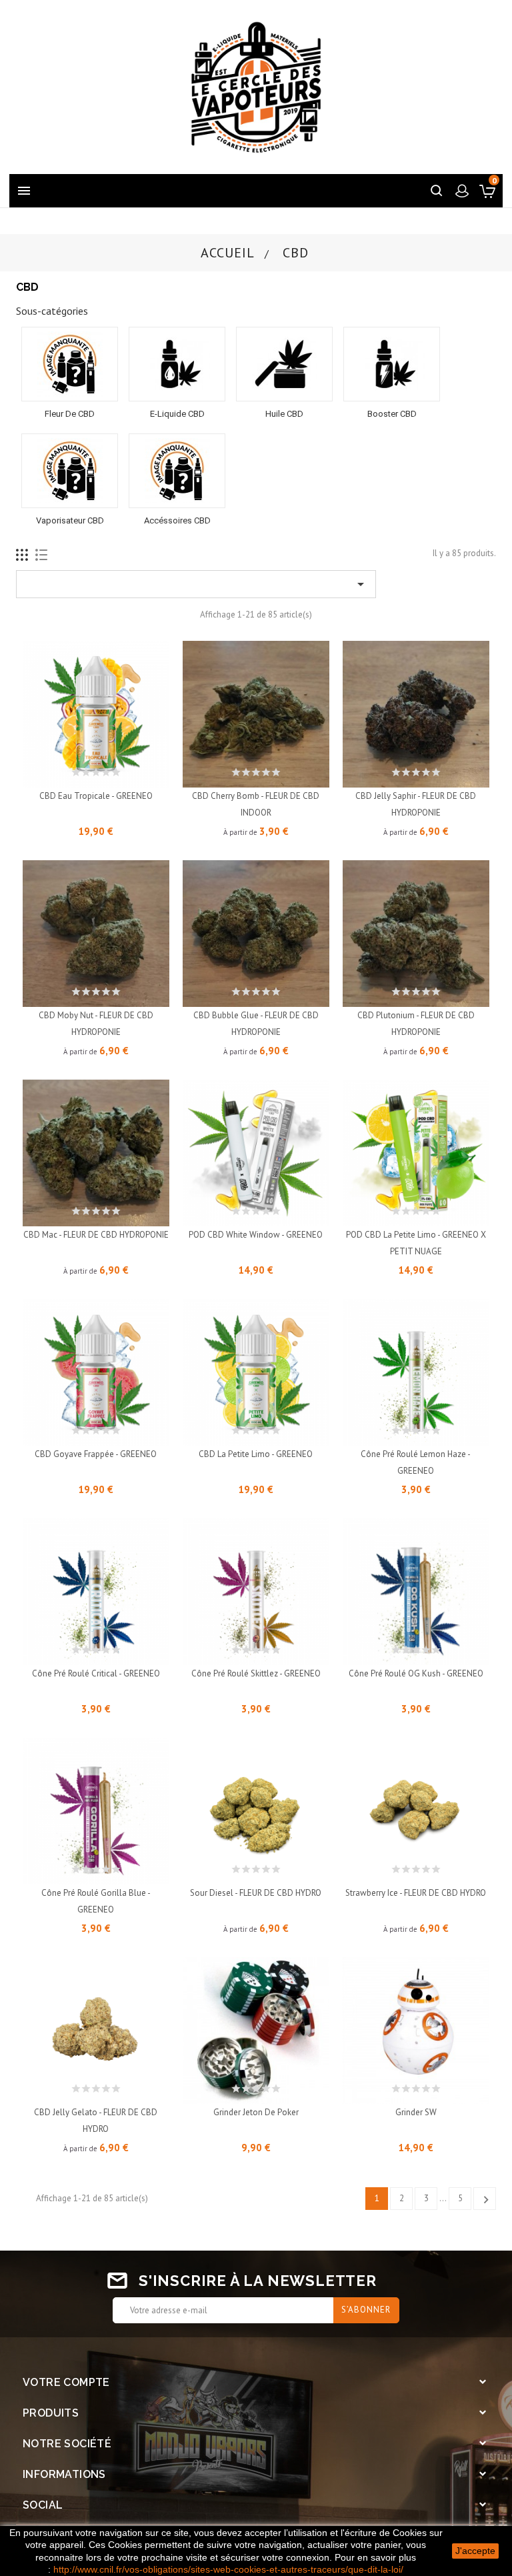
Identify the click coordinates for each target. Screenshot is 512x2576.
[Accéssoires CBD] (177, 471)
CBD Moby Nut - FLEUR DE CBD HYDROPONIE (96, 1024)
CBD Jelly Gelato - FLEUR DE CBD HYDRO (96, 2121)
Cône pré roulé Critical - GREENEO (96, 1673)
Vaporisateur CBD (70, 520)
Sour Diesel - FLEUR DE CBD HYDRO (256, 1893)
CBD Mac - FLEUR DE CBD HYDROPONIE (96, 1235)
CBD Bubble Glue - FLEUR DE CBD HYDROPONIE (256, 1024)
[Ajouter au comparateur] (126, 770)
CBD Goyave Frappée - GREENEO (96, 1454)
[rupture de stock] (226, 1209)
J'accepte (475, 2551)
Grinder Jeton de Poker (256, 2112)
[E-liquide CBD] (177, 364)
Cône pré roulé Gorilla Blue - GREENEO (96, 1901)
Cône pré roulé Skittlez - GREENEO (256, 1673)
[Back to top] (469, 2480)
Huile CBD (284, 414)
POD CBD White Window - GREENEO (256, 1235)
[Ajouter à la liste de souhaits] (96, 770)
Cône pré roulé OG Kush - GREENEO (416, 1673)
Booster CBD (392, 414)
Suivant (486, 2200)
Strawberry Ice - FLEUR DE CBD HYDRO (416, 1893)
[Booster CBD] (392, 364)
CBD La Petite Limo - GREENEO (256, 1454)
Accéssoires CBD (177, 520)
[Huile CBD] (284, 364)
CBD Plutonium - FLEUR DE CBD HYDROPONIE (416, 1024)
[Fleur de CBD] (70, 364)
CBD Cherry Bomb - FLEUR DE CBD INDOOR (256, 804)
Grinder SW (416, 2112)
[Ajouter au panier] (66, 770)
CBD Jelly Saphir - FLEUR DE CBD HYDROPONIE (416, 804)
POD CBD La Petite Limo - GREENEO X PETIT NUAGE (416, 1243)
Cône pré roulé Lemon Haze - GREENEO (416, 1462)
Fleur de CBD (70, 414)
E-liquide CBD (177, 414)
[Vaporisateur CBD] (70, 471)
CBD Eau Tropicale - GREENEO (96, 796)
